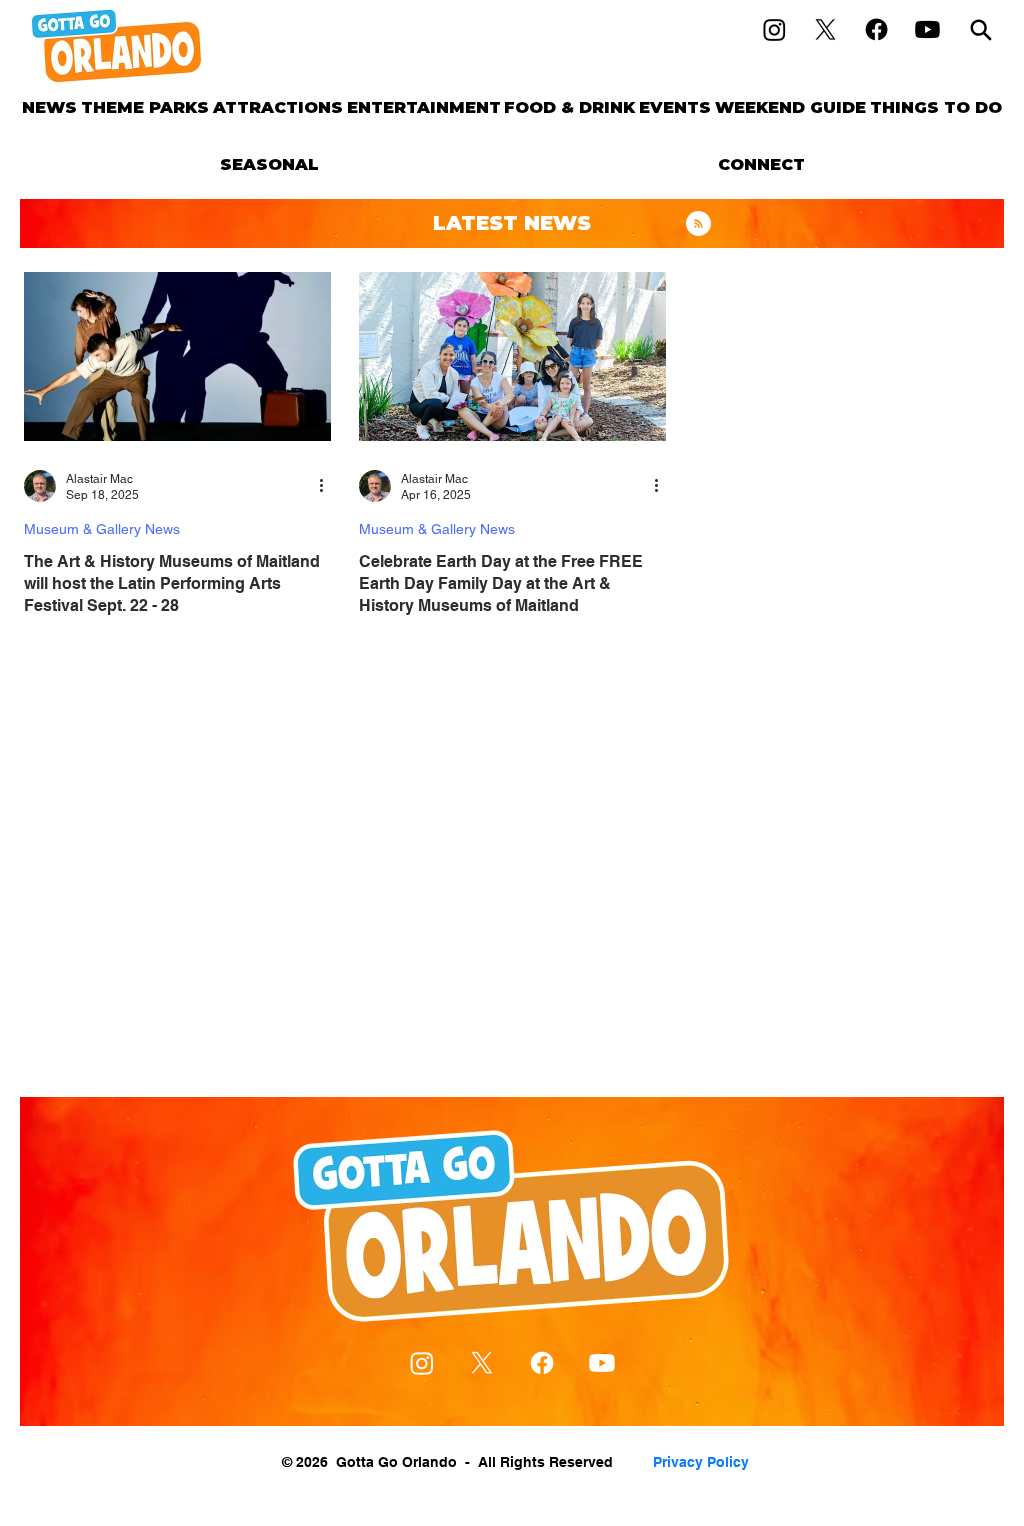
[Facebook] (876, 29)
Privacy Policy (701, 1462)
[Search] (981, 29)
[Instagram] (774, 29)
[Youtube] (927, 29)
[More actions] (328, 486)
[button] (145, 107)
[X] (825, 29)
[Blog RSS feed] (698, 224)
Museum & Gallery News (102, 529)
